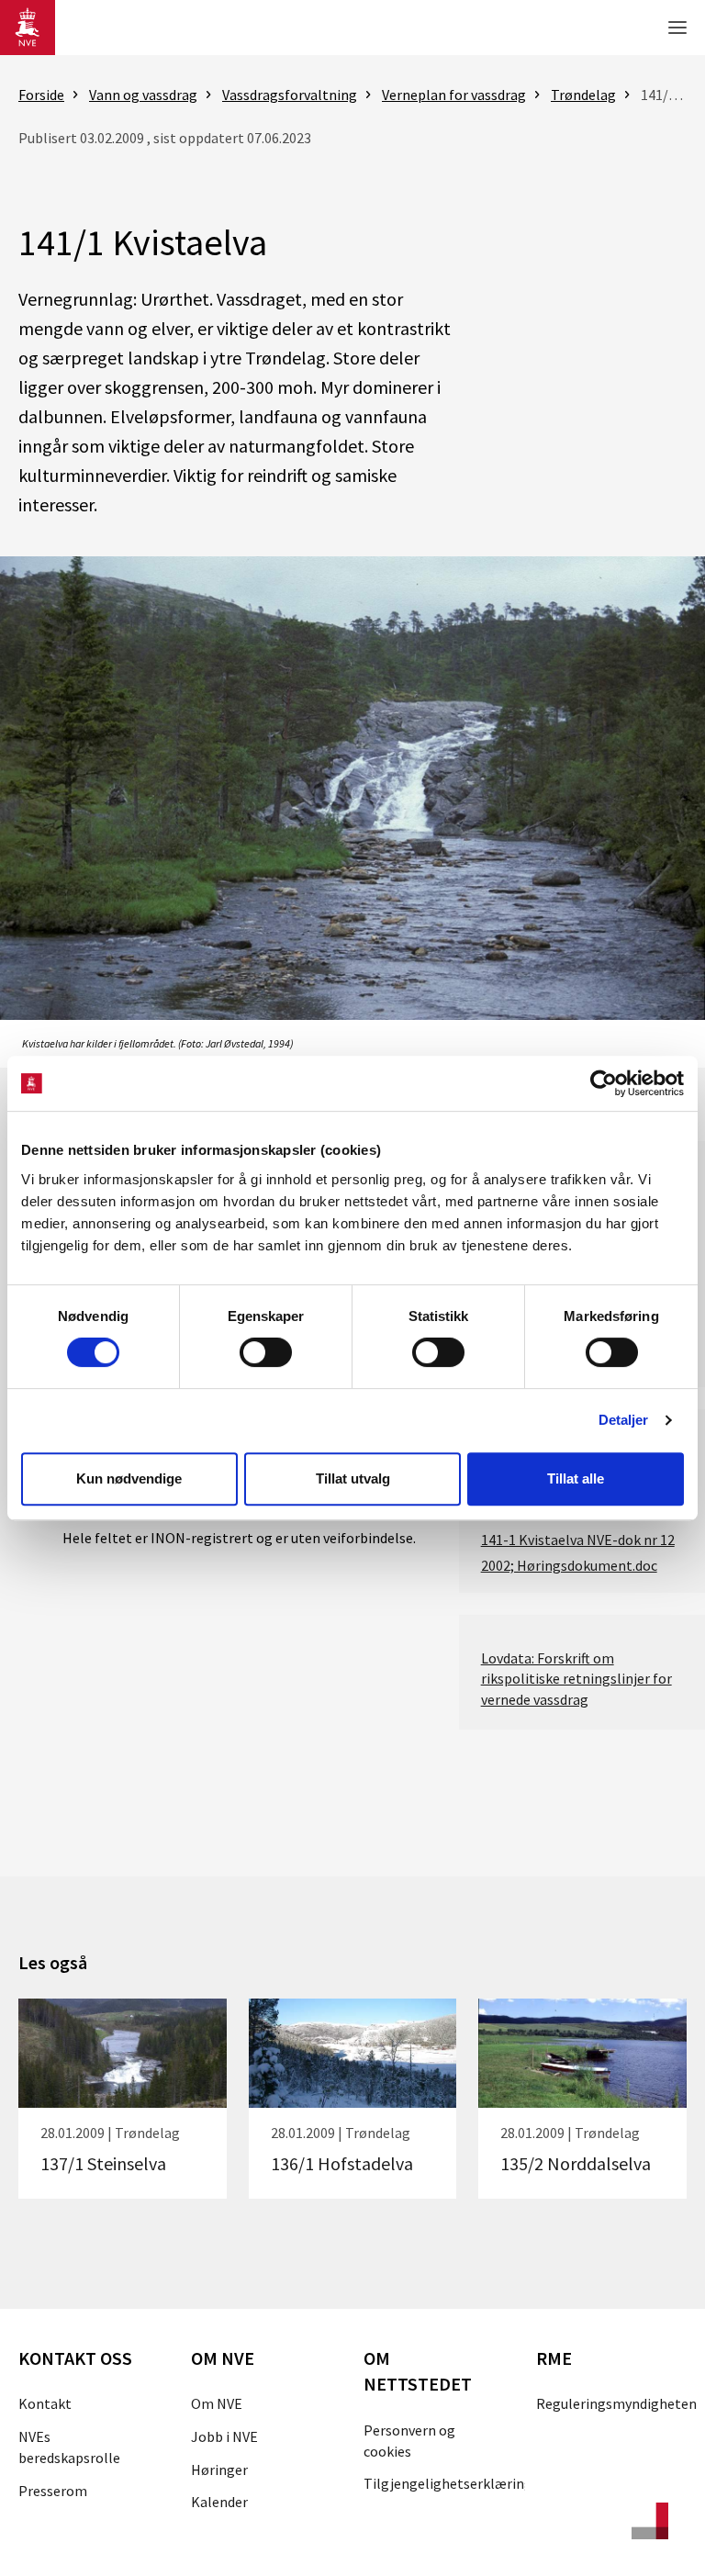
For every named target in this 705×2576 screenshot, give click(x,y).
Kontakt (45, 2403)
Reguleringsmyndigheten (616, 2403)
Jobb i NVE (224, 2436)
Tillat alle (576, 1478)
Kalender (219, 2502)
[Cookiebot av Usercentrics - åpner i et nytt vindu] (604, 1083)
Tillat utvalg (353, 1478)
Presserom (53, 2491)
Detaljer (624, 1420)
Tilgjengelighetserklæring (448, 2483)
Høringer (219, 2470)
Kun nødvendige (129, 1478)
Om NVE (217, 2403)
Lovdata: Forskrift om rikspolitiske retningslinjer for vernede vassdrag (576, 1679)
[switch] (266, 1352)
